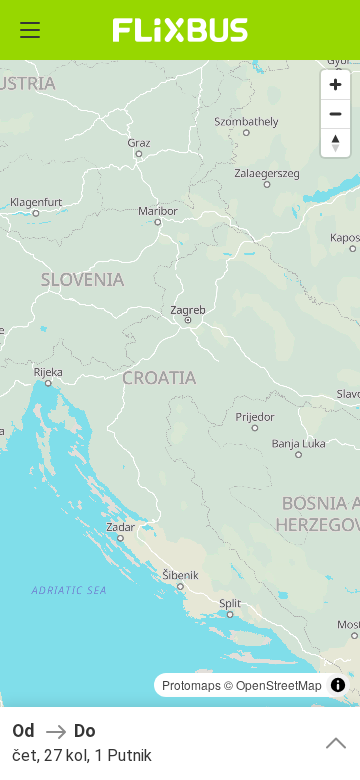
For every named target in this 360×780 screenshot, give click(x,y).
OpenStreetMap (279, 684)
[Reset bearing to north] (335, 142)
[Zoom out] (335, 113)
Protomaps (191, 684)
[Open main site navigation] (30, 30)
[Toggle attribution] (338, 685)
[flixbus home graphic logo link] (180, 30)
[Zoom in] (335, 84)
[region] (180, 390)
